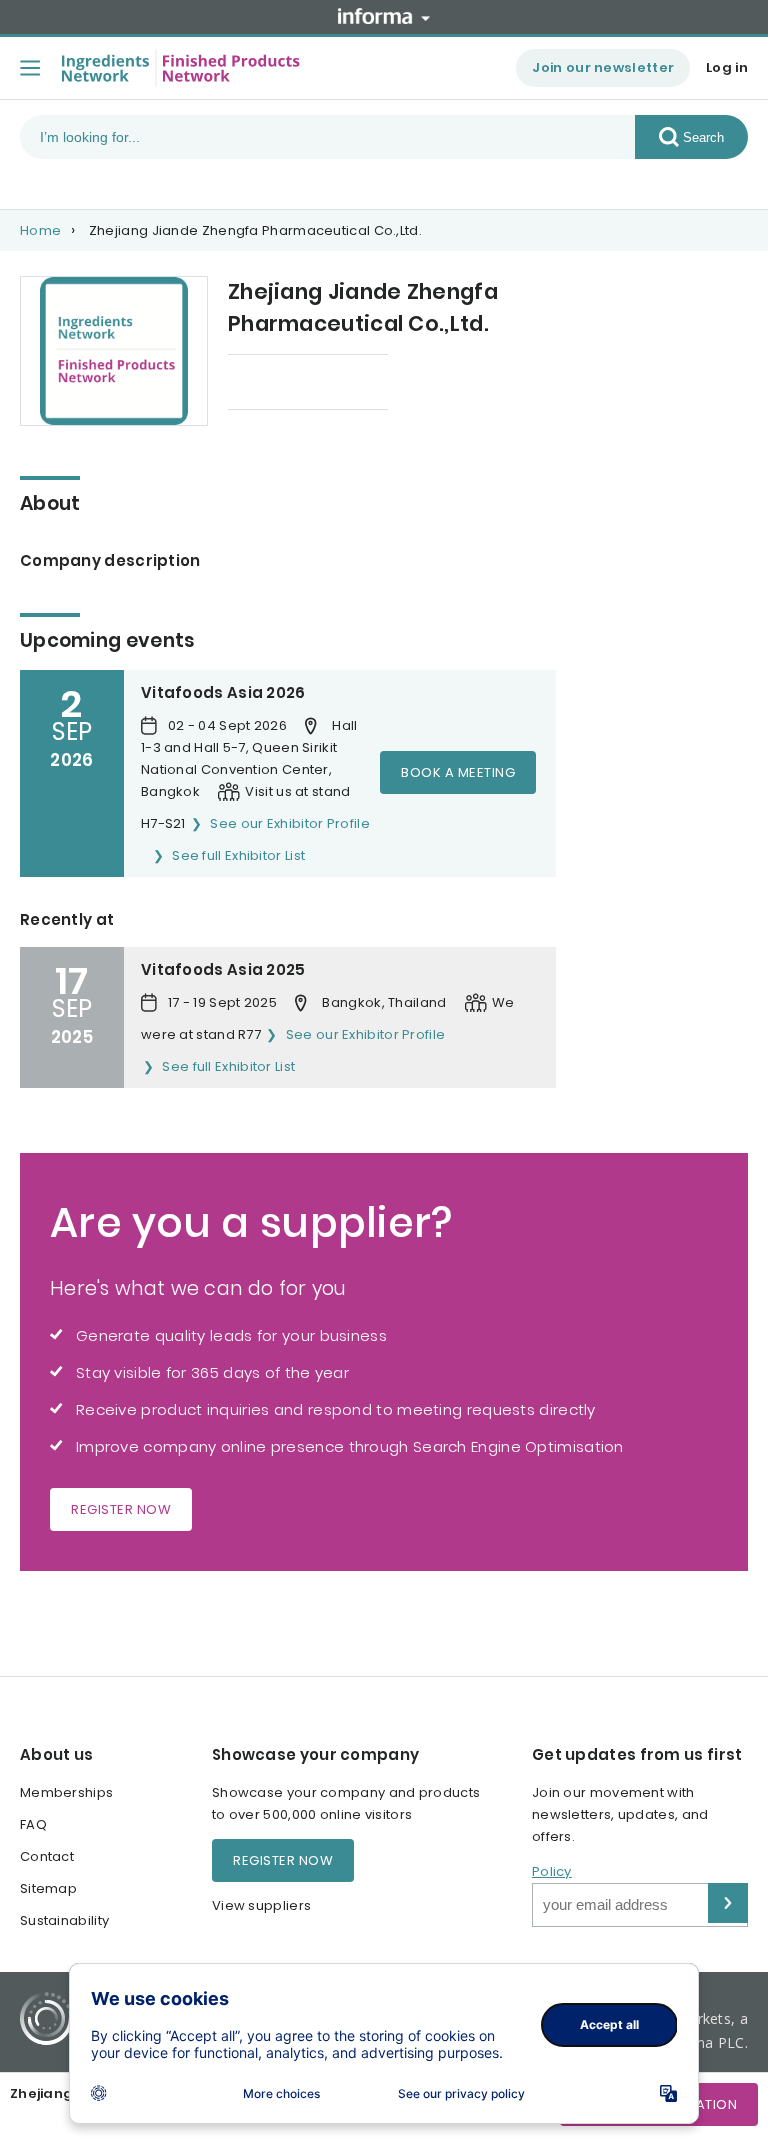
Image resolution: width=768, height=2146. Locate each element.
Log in (727, 67)
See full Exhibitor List (238, 855)
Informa (384, 16)
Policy (552, 1871)
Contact (47, 1856)
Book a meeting (458, 772)
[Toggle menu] (30, 68)
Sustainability (64, 1920)
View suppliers (261, 1905)
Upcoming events (288, 383)
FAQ (33, 1824)
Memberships (66, 1792)
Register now (121, 1509)
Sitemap (48, 1888)
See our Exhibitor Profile (290, 823)
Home (40, 230)
